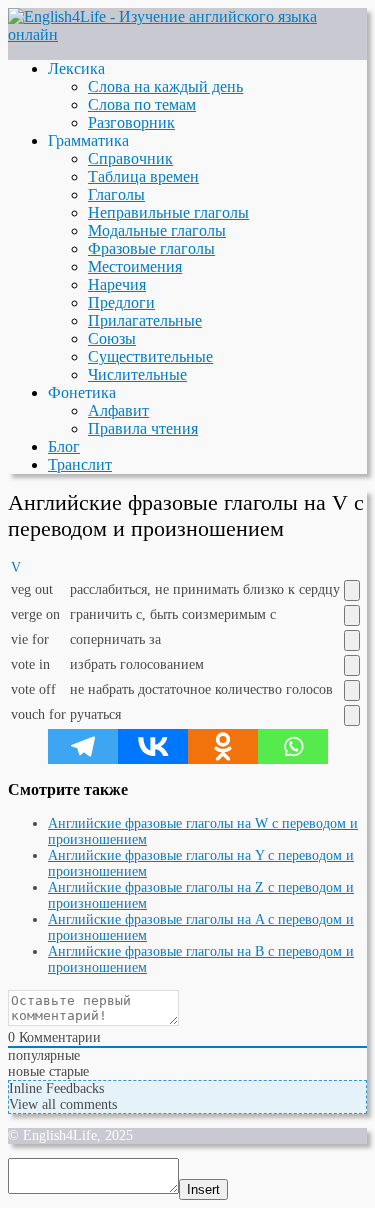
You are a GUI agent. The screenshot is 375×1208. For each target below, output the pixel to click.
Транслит (80, 464)
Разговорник (131, 122)
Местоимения (135, 266)
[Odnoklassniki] (223, 746)
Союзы (112, 338)
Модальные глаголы (157, 230)
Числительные (137, 374)
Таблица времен (143, 176)
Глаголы (116, 194)
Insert (203, 1189)
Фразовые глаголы (151, 248)
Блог (64, 446)
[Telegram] (83, 746)
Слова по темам (142, 104)
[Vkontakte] (153, 746)
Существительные (150, 356)
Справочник (130, 158)
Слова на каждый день (165, 86)
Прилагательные (145, 320)
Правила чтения (143, 428)
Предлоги (121, 302)
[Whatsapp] (293, 746)
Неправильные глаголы (168, 212)
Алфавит (118, 410)
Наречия (117, 284)
